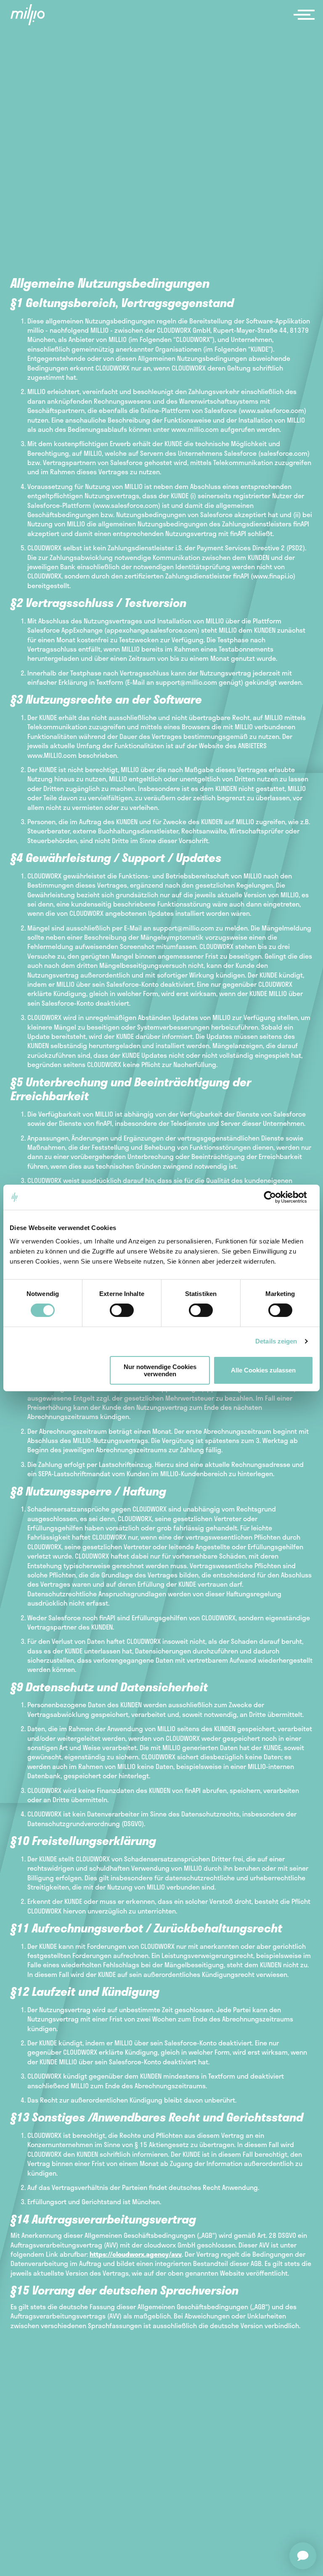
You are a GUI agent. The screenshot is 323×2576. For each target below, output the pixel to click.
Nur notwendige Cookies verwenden (160, 1370)
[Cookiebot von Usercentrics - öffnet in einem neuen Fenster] (277, 1197)
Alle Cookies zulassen (263, 1370)
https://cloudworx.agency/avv (136, 2254)
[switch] (122, 1310)
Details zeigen (276, 1341)
